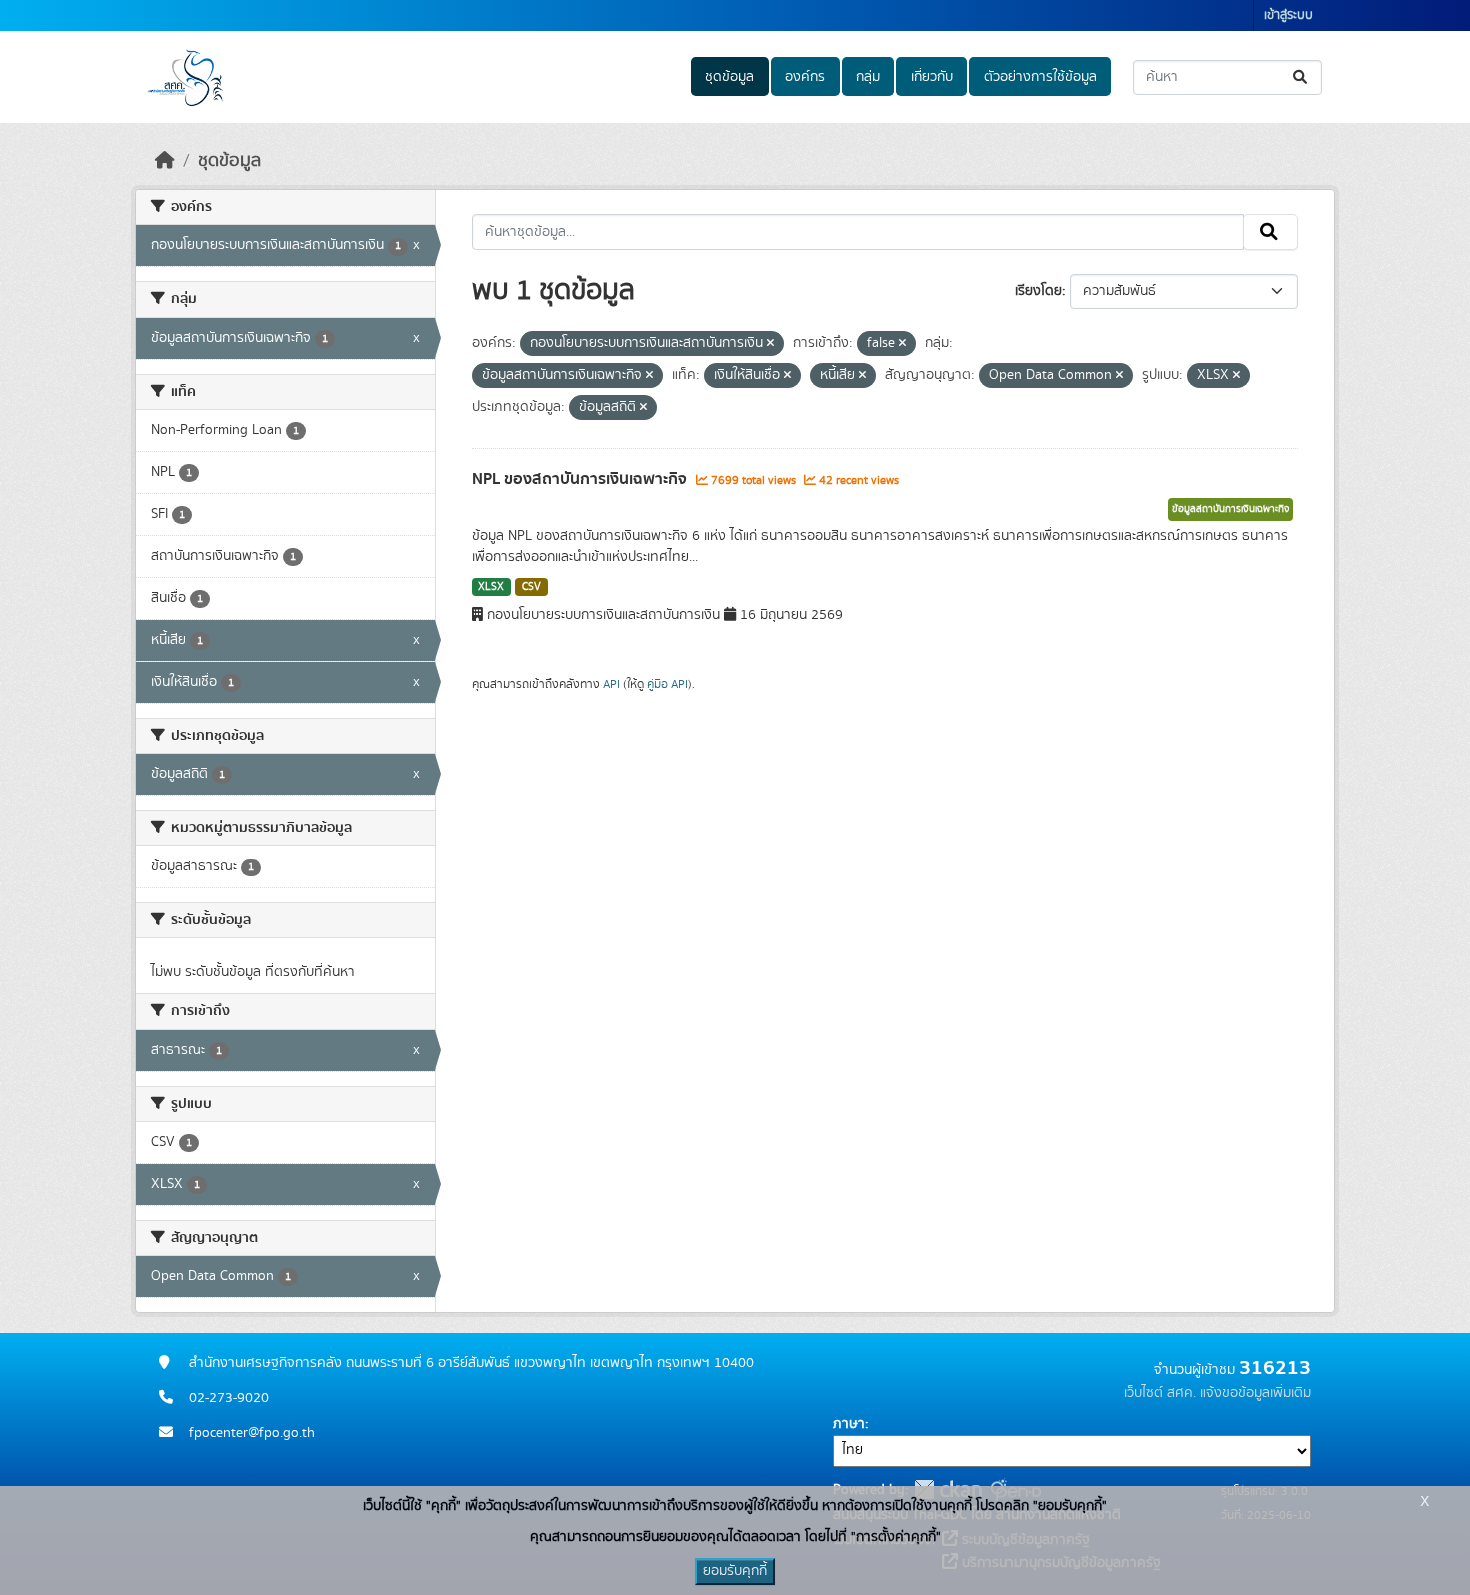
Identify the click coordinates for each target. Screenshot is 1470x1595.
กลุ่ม (868, 77)
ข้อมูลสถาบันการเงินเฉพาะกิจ (1230, 509)
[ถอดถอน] (770, 344)
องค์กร (805, 77)
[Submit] (1301, 77)
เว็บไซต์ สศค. (1160, 1393)
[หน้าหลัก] (165, 161)
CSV (531, 587)
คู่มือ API (667, 684)
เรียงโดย (1038, 291)
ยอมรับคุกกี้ (735, 1571)
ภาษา (849, 1424)
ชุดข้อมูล (729, 77)
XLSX (491, 587)
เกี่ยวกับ (932, 77)
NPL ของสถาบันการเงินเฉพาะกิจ (581, 479)
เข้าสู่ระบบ (1288, 15)
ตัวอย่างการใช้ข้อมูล (1040, 77)
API (611, 684)
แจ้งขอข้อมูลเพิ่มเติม (1255, 1393)
